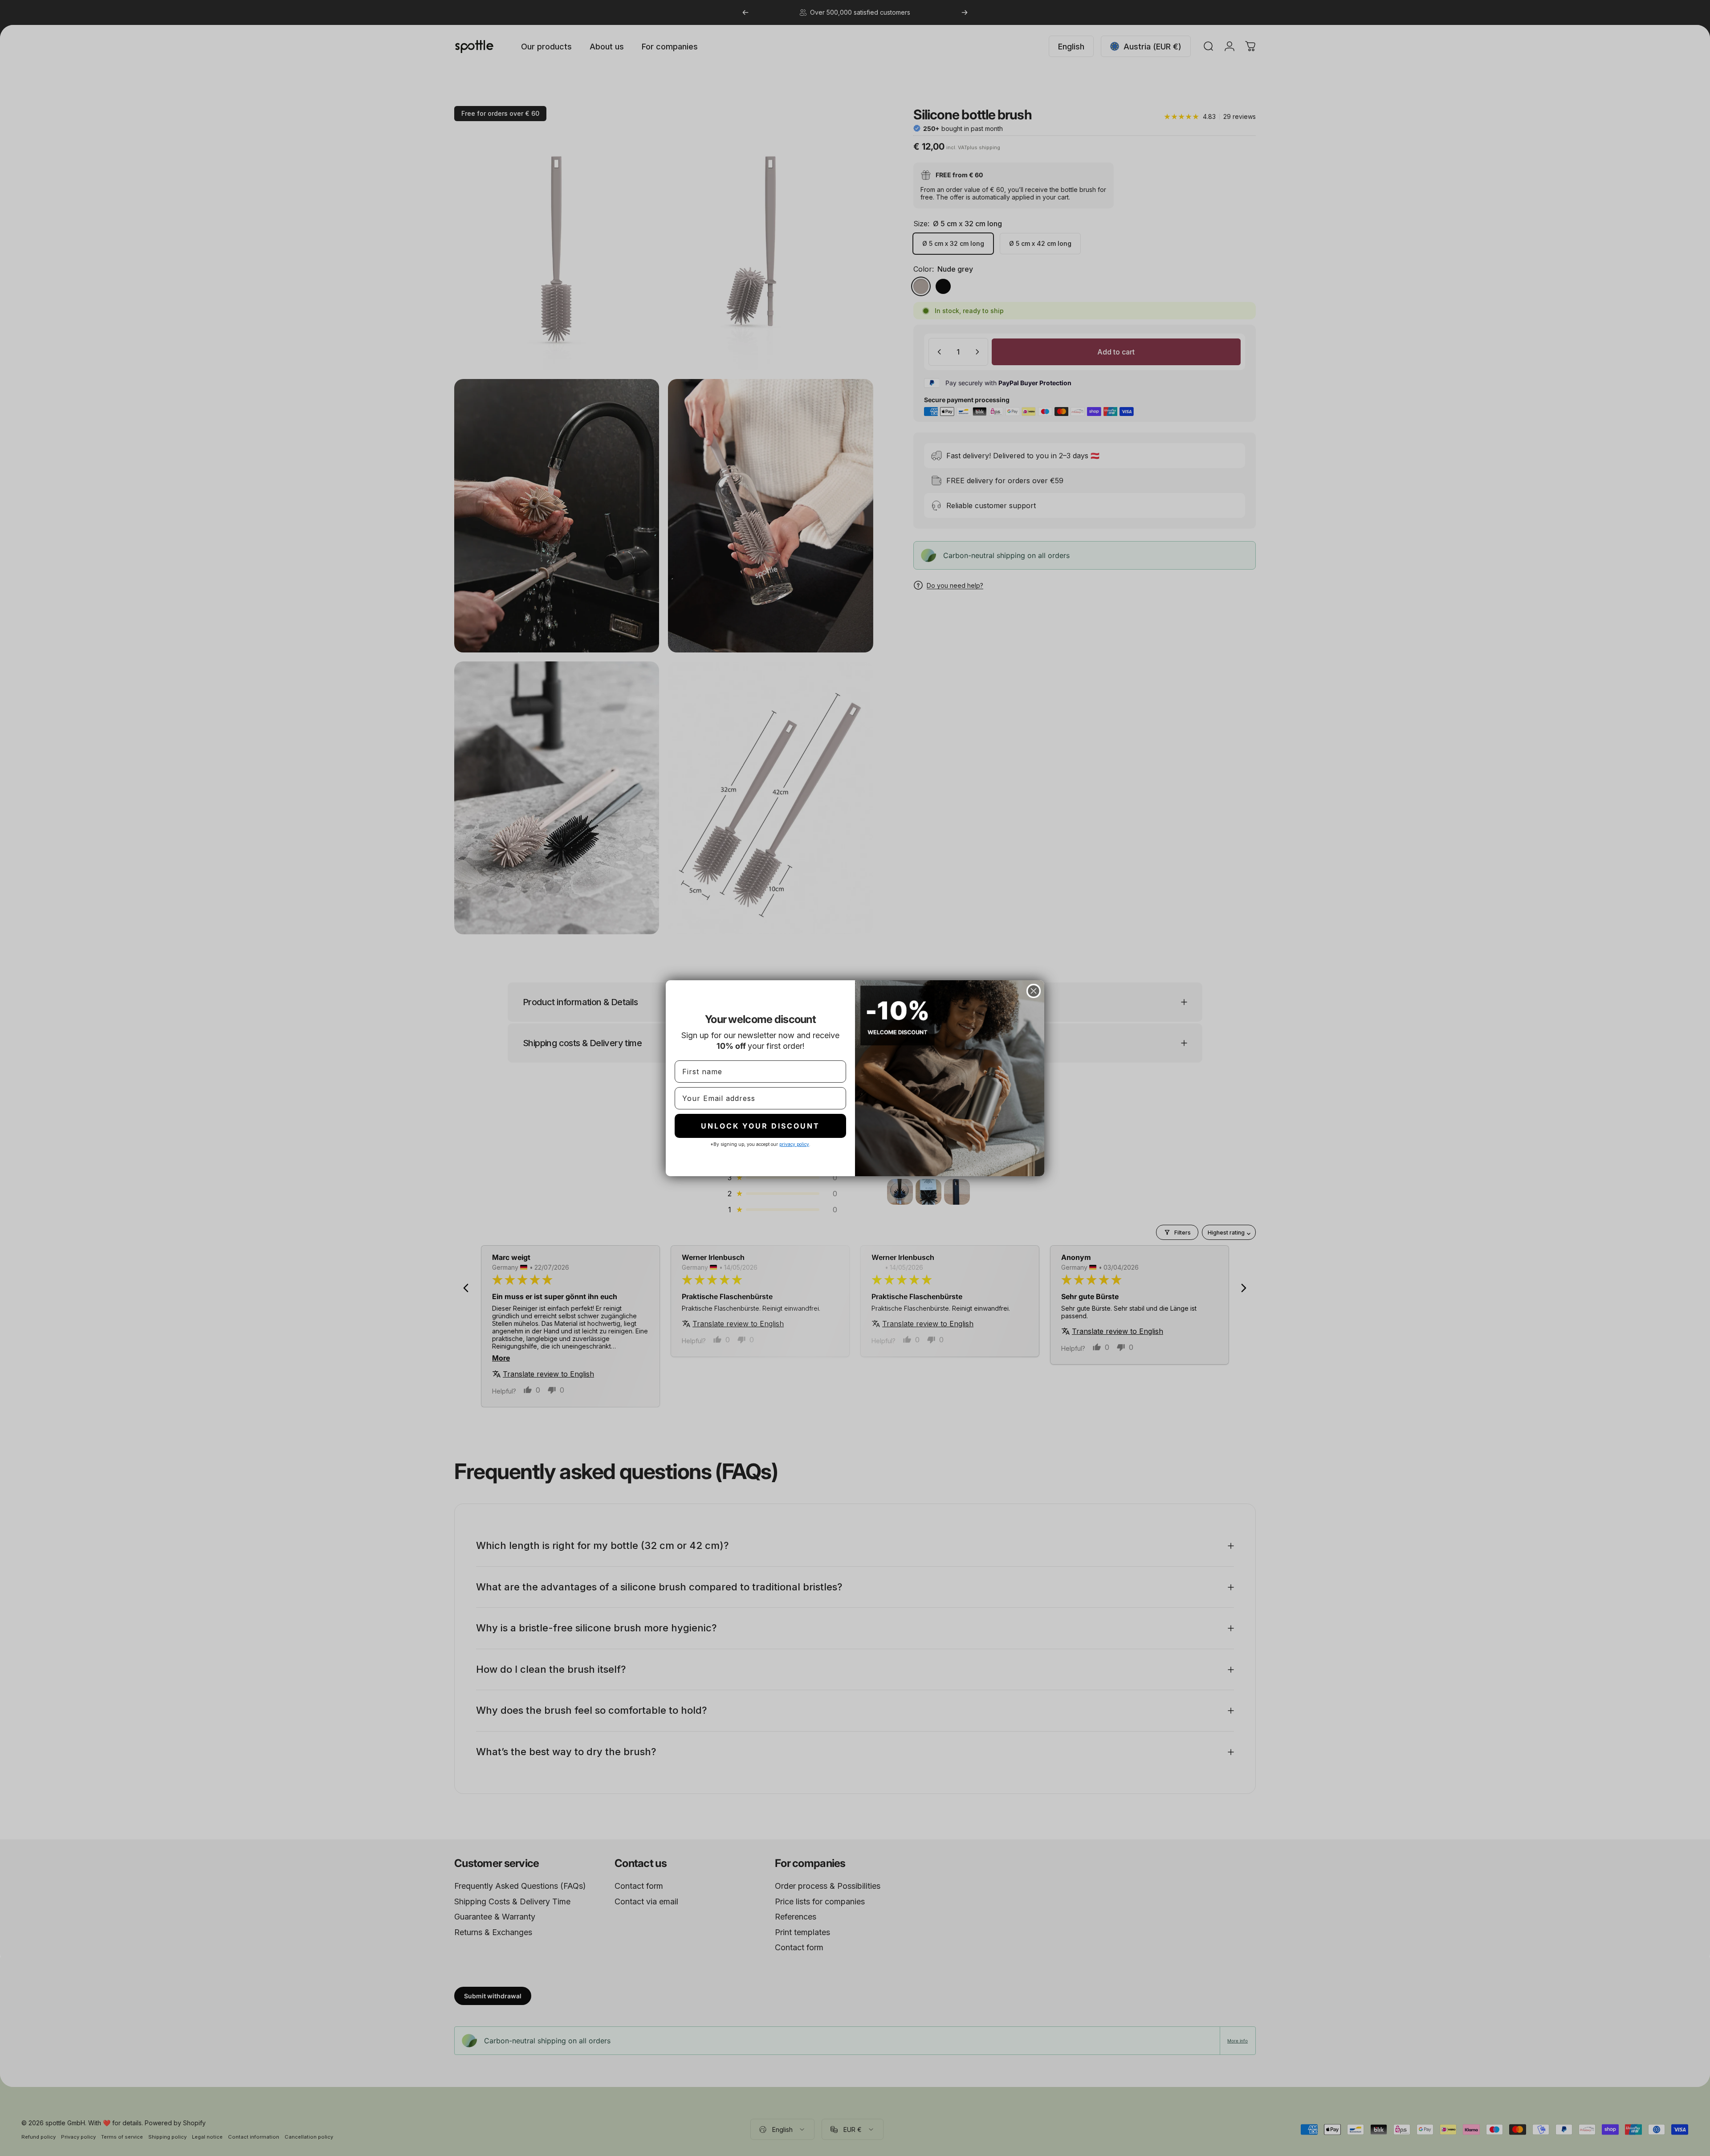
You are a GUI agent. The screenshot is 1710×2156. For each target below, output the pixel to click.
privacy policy (794, 1144)
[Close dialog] (1034, 991)
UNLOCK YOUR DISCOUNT (760, 1126)
